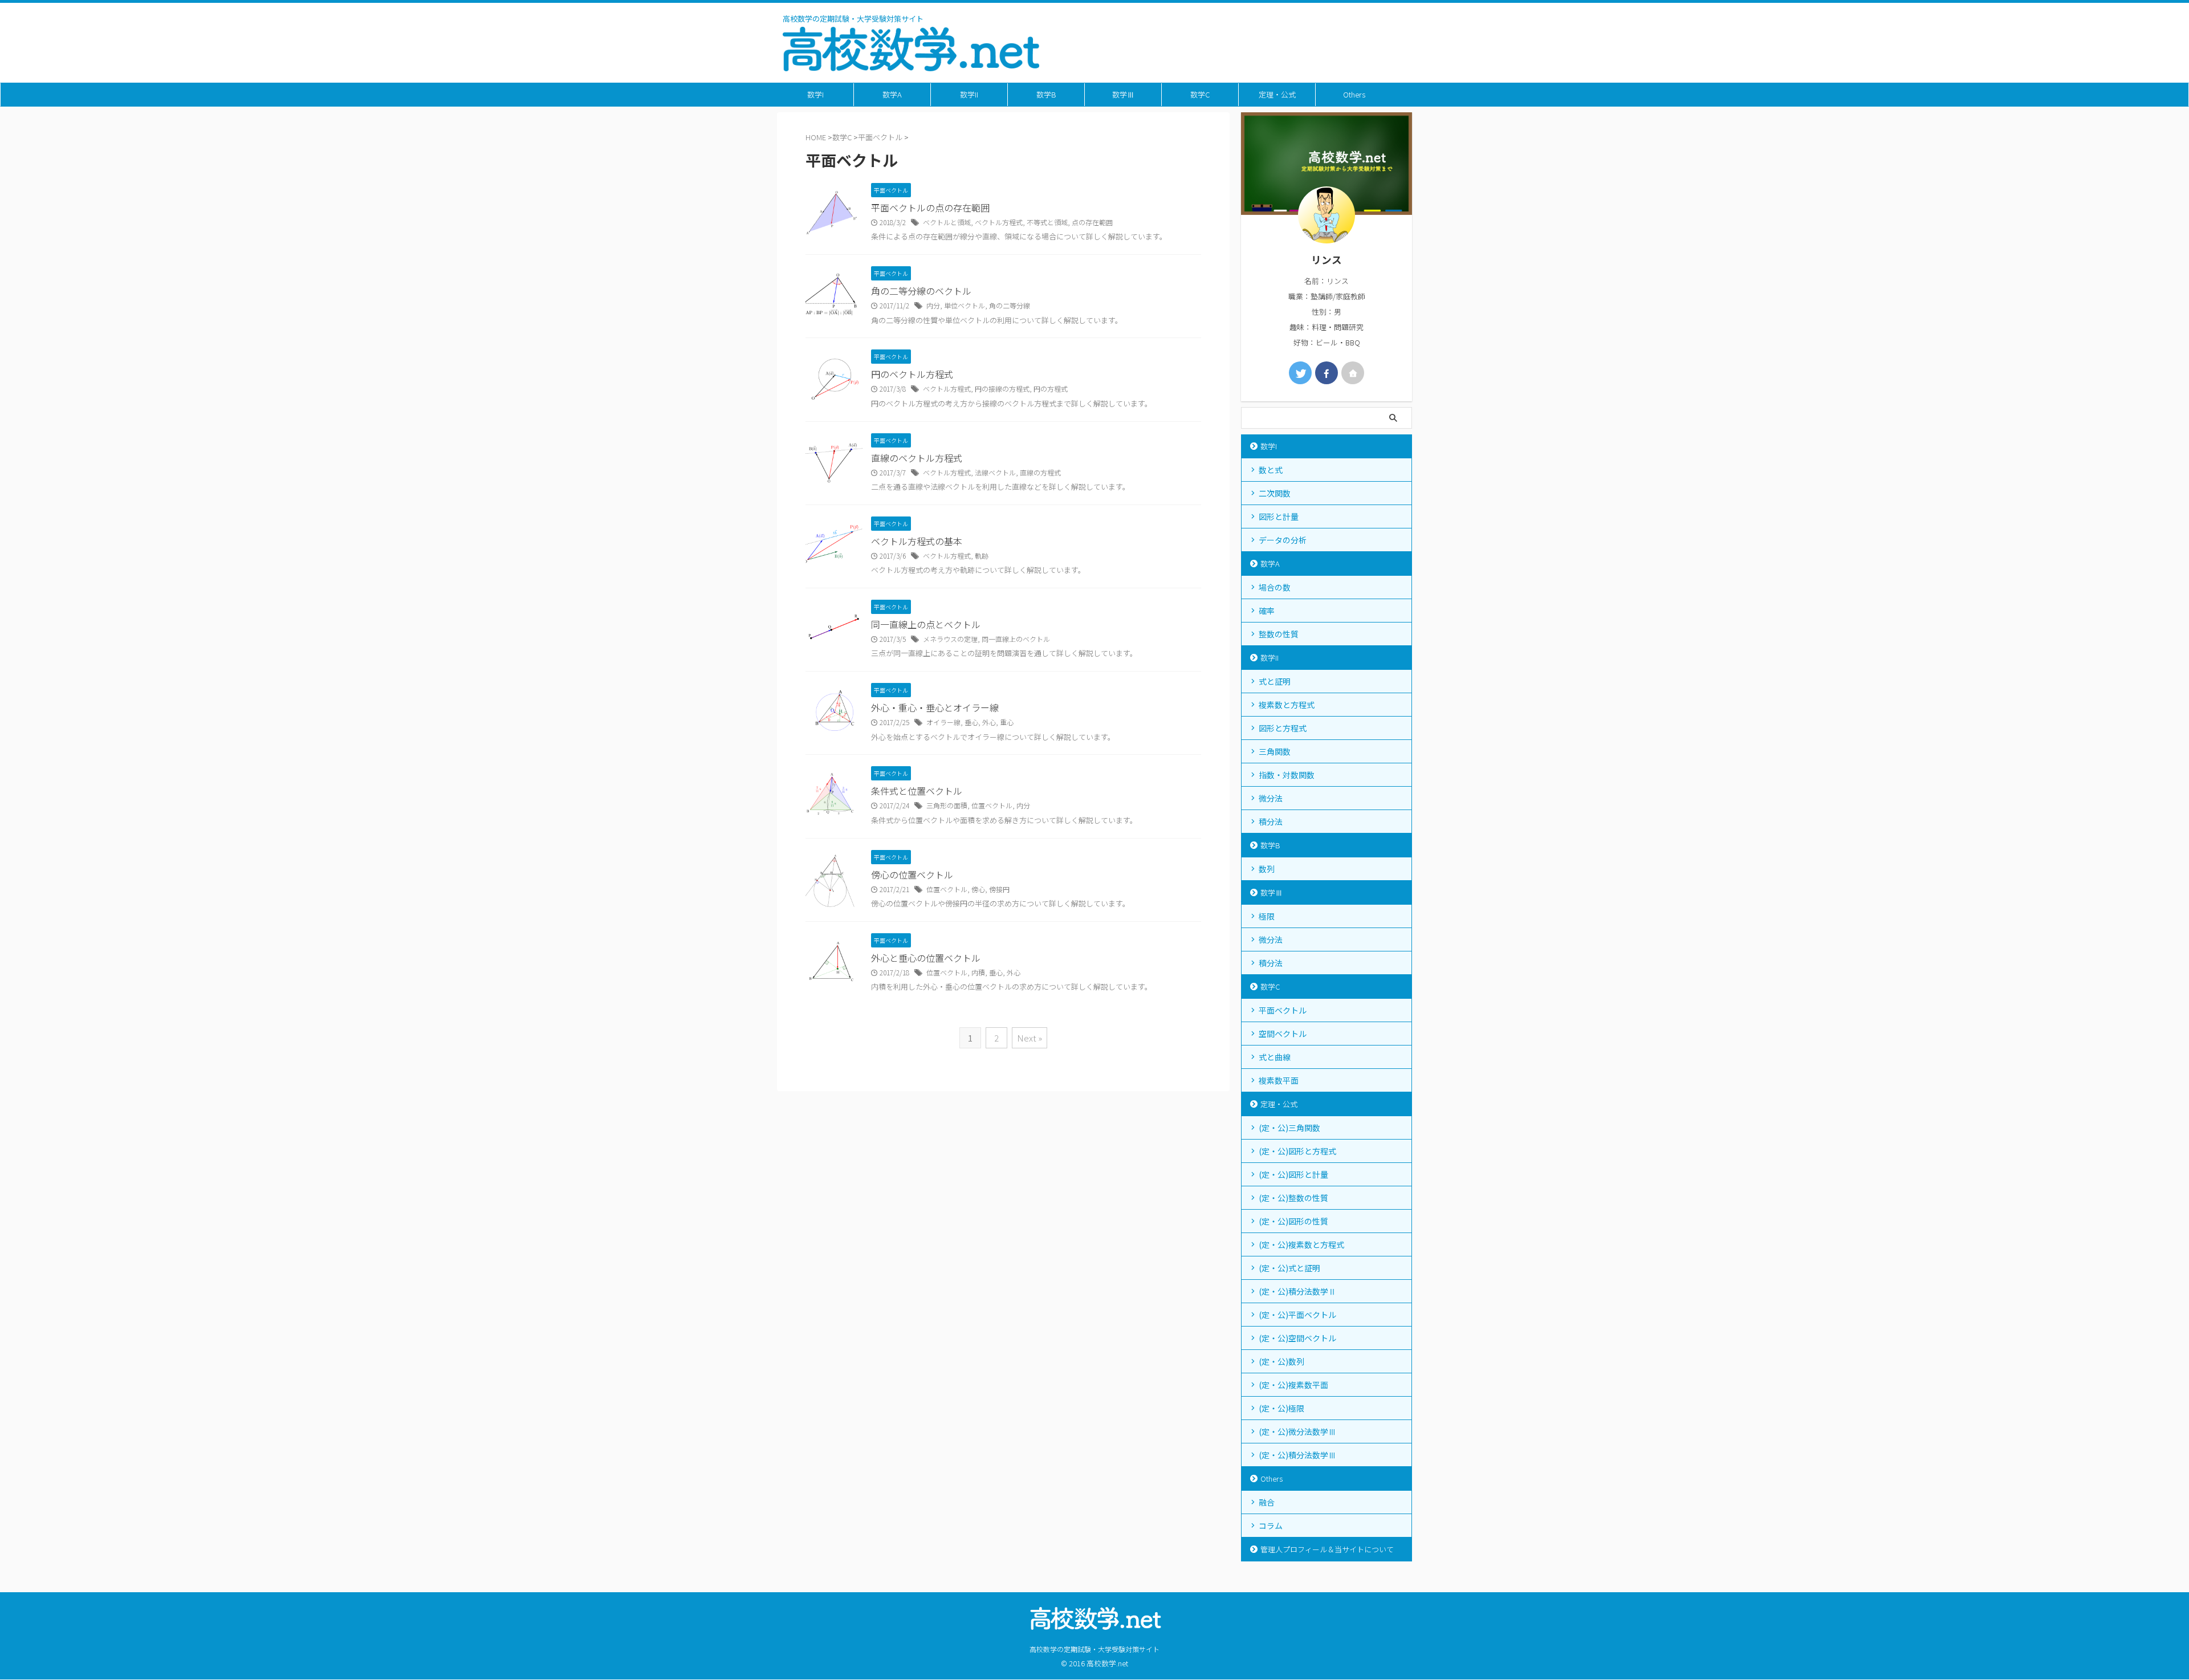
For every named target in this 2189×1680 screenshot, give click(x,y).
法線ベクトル (995, 472)
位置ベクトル (992, 805)
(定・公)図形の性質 (1293, 1221)
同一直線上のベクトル (1016, 639)
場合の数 (1275, 587)
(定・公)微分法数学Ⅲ (1297, 1431)
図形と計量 (1279, 516)
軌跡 (982, 556)
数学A (892, 94)
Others (1354, 94)
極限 (1267, 916)
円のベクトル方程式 (912, 374)
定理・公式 (1277, 94)
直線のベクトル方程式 (917, 458)
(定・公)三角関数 (1289, 1128)
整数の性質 (1279, 634)
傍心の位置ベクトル (912, 874)
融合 (1267, 1502)
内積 (978, 972)
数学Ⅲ (1123, 94)
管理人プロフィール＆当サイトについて (1327, 1549)
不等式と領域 (1047, 222)
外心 (989, 722)
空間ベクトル (1283, 1034)
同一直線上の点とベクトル (926, 624)
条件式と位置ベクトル (917, 791)
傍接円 (999, 889)
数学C (1200, 94)
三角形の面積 (947, 805)
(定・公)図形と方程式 (1297, 1151)
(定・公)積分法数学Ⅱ (1297, 1291)
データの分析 (1283, 540)
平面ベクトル (1283, 1010)
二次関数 (1275, 493)
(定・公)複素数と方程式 (1301, 1244)
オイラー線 (943, 722)
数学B (1046, 94)
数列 (1267, 869)
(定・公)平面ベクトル (1297, 1315)
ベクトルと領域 (947, 222)
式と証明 (1275, 681)
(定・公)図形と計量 (1293, 1174)
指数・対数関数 (1287, 775)
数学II (969, 94)
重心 (1007, 722)
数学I (815, 94)
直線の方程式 (1040, 472)
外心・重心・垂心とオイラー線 (935, 707)
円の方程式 (1051, 389)
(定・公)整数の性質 (1293, 1198)
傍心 (978, 889)
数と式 (1271, 470)
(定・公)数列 (1281, 1361)
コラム (1271, 1526)
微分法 (1271, 798)
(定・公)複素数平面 (1293, 1385)
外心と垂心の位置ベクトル (926, 958)
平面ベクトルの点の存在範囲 (930, 208)
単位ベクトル (965, 305)
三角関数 (1275, 751)
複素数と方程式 (1287, 705)
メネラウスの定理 (950, 639)
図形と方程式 (1283, 728)
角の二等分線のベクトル (921, 291)
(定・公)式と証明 (1289, 1268)
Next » (1030, 1038)
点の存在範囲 (1092, 222)
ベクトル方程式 (999, 222)
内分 (933, 305)
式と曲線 (1275, 1057)
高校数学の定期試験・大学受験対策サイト (1094, 1649)
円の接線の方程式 (1002, 389)
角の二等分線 (1010, 305)
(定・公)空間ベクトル (1297, 1338)
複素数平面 (1279, 1080)
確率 (1267, 611)
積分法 (1271, 821)
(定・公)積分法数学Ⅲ (1297, 1455)
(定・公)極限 (1281, 1408)
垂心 (971, 722)
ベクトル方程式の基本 (917, 541)
